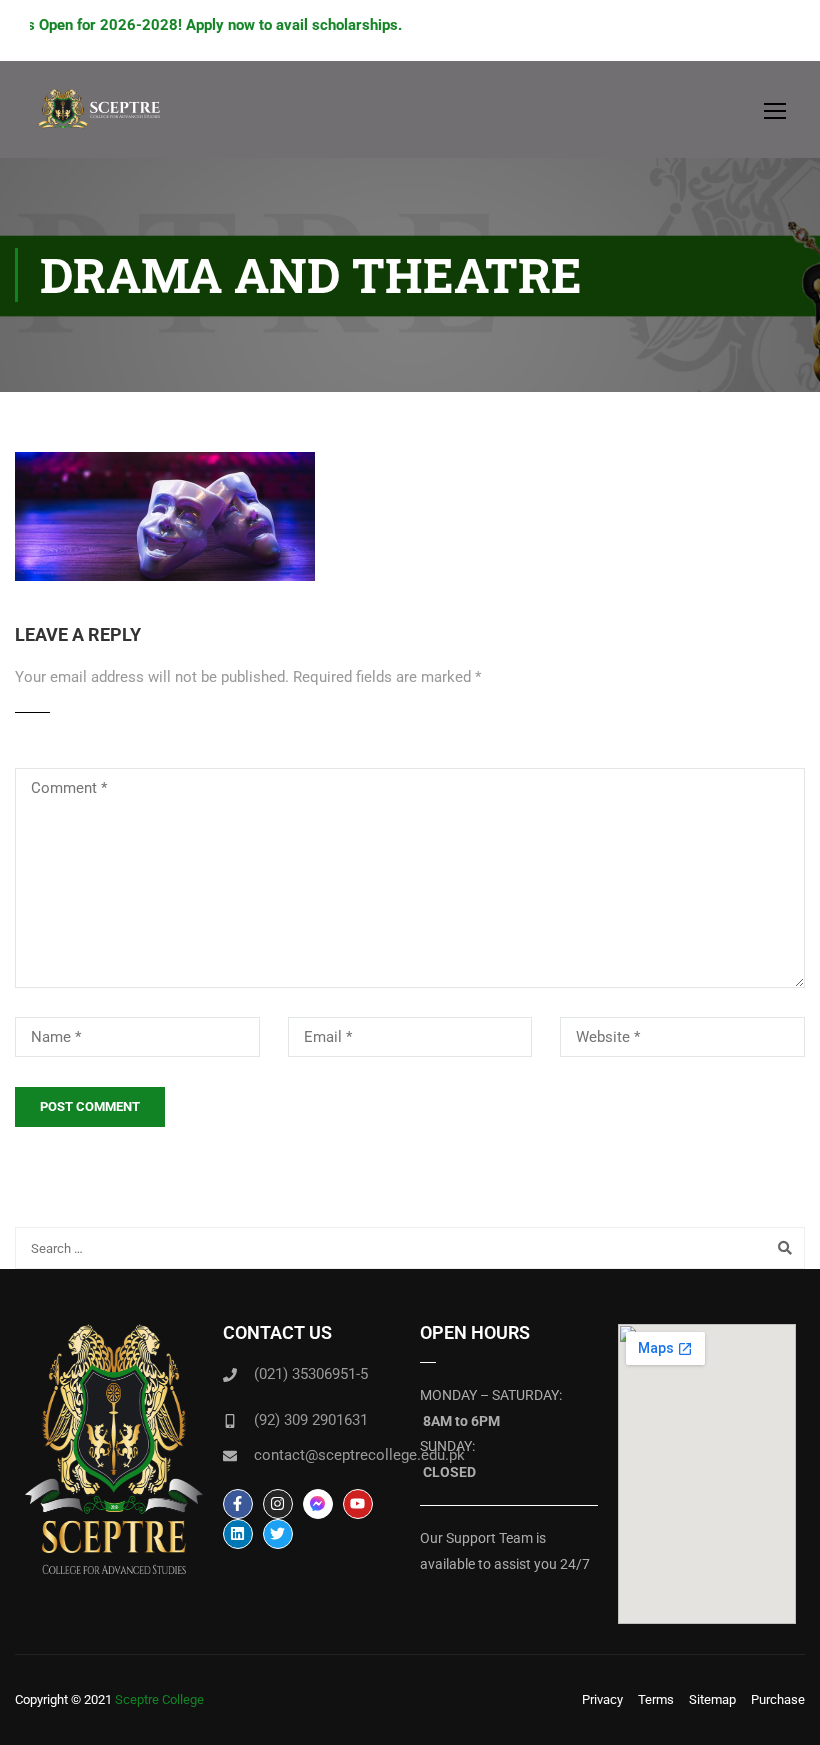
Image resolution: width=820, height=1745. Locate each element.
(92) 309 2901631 (311, 1420)
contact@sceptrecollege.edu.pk (359, 1455)
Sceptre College (159, 1699)
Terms (656, 1699)
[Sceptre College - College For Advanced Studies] (105, 119)
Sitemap (712, 1699)
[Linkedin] (238, 1534)
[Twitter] (278, 1534)
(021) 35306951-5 (311, 1374)
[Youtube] (358, 1504)
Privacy (602, 1699)
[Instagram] (278, 1504)
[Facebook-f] (238, 1504)
